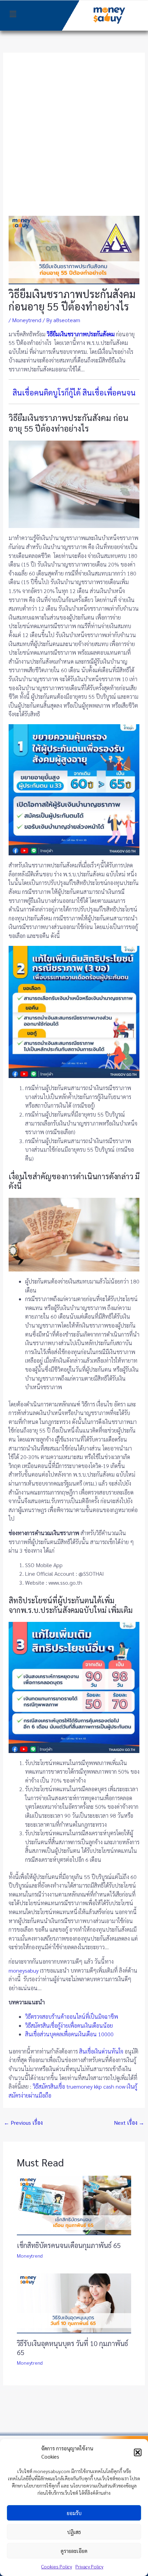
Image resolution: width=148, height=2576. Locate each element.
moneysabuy (24, 1970)
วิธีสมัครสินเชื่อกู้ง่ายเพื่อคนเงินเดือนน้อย (69, 2025)
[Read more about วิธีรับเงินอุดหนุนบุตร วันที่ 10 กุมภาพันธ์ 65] (74, 2303)
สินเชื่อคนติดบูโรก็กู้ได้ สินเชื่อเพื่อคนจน (74, 392)
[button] (138, 2452)
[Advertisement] (74, 138)
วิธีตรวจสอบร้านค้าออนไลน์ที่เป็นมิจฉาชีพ (72, 2017)
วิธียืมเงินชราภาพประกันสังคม (81, 334)
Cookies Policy (57, 2566)
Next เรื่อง (129, 2123)
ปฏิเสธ (74, 2532)
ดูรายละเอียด (74, 2551)
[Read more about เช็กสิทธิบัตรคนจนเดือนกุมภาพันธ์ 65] (74, 2205)
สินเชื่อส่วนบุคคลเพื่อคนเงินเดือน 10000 (69, 2034)
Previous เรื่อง (23, 2123)
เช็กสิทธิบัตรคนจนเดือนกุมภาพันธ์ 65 (69, 2245)
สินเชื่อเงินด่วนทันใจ (101, 2051)
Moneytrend (27, 320)
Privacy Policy (89, 2566)
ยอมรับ (74, 2513)
